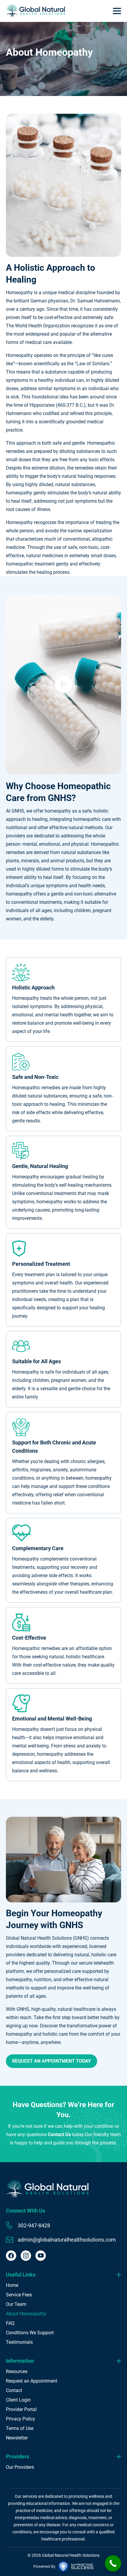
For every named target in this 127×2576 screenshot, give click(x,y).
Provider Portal (21, 2409)
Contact (14, 2390)
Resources (17, 2371)
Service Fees (19, 2295)
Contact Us (59, 2134)
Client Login (18, 2400)
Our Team (16, 2304)
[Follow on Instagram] (26, 2256)
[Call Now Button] (113, 2563)
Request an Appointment (32, 2381)
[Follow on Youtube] (41, 2256)
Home (12, 2285)
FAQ (10, 2323)
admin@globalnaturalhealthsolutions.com (67, 2240)
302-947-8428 (34, 2225)
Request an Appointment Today (52, 2061)
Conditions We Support (30, 2333)
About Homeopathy (26, 2314)
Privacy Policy (21, 2419)
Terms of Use (20, 2428)
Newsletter (17, 2438)
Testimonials (19, 2342)
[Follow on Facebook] (11, 2256)
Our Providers (20, 2467)
